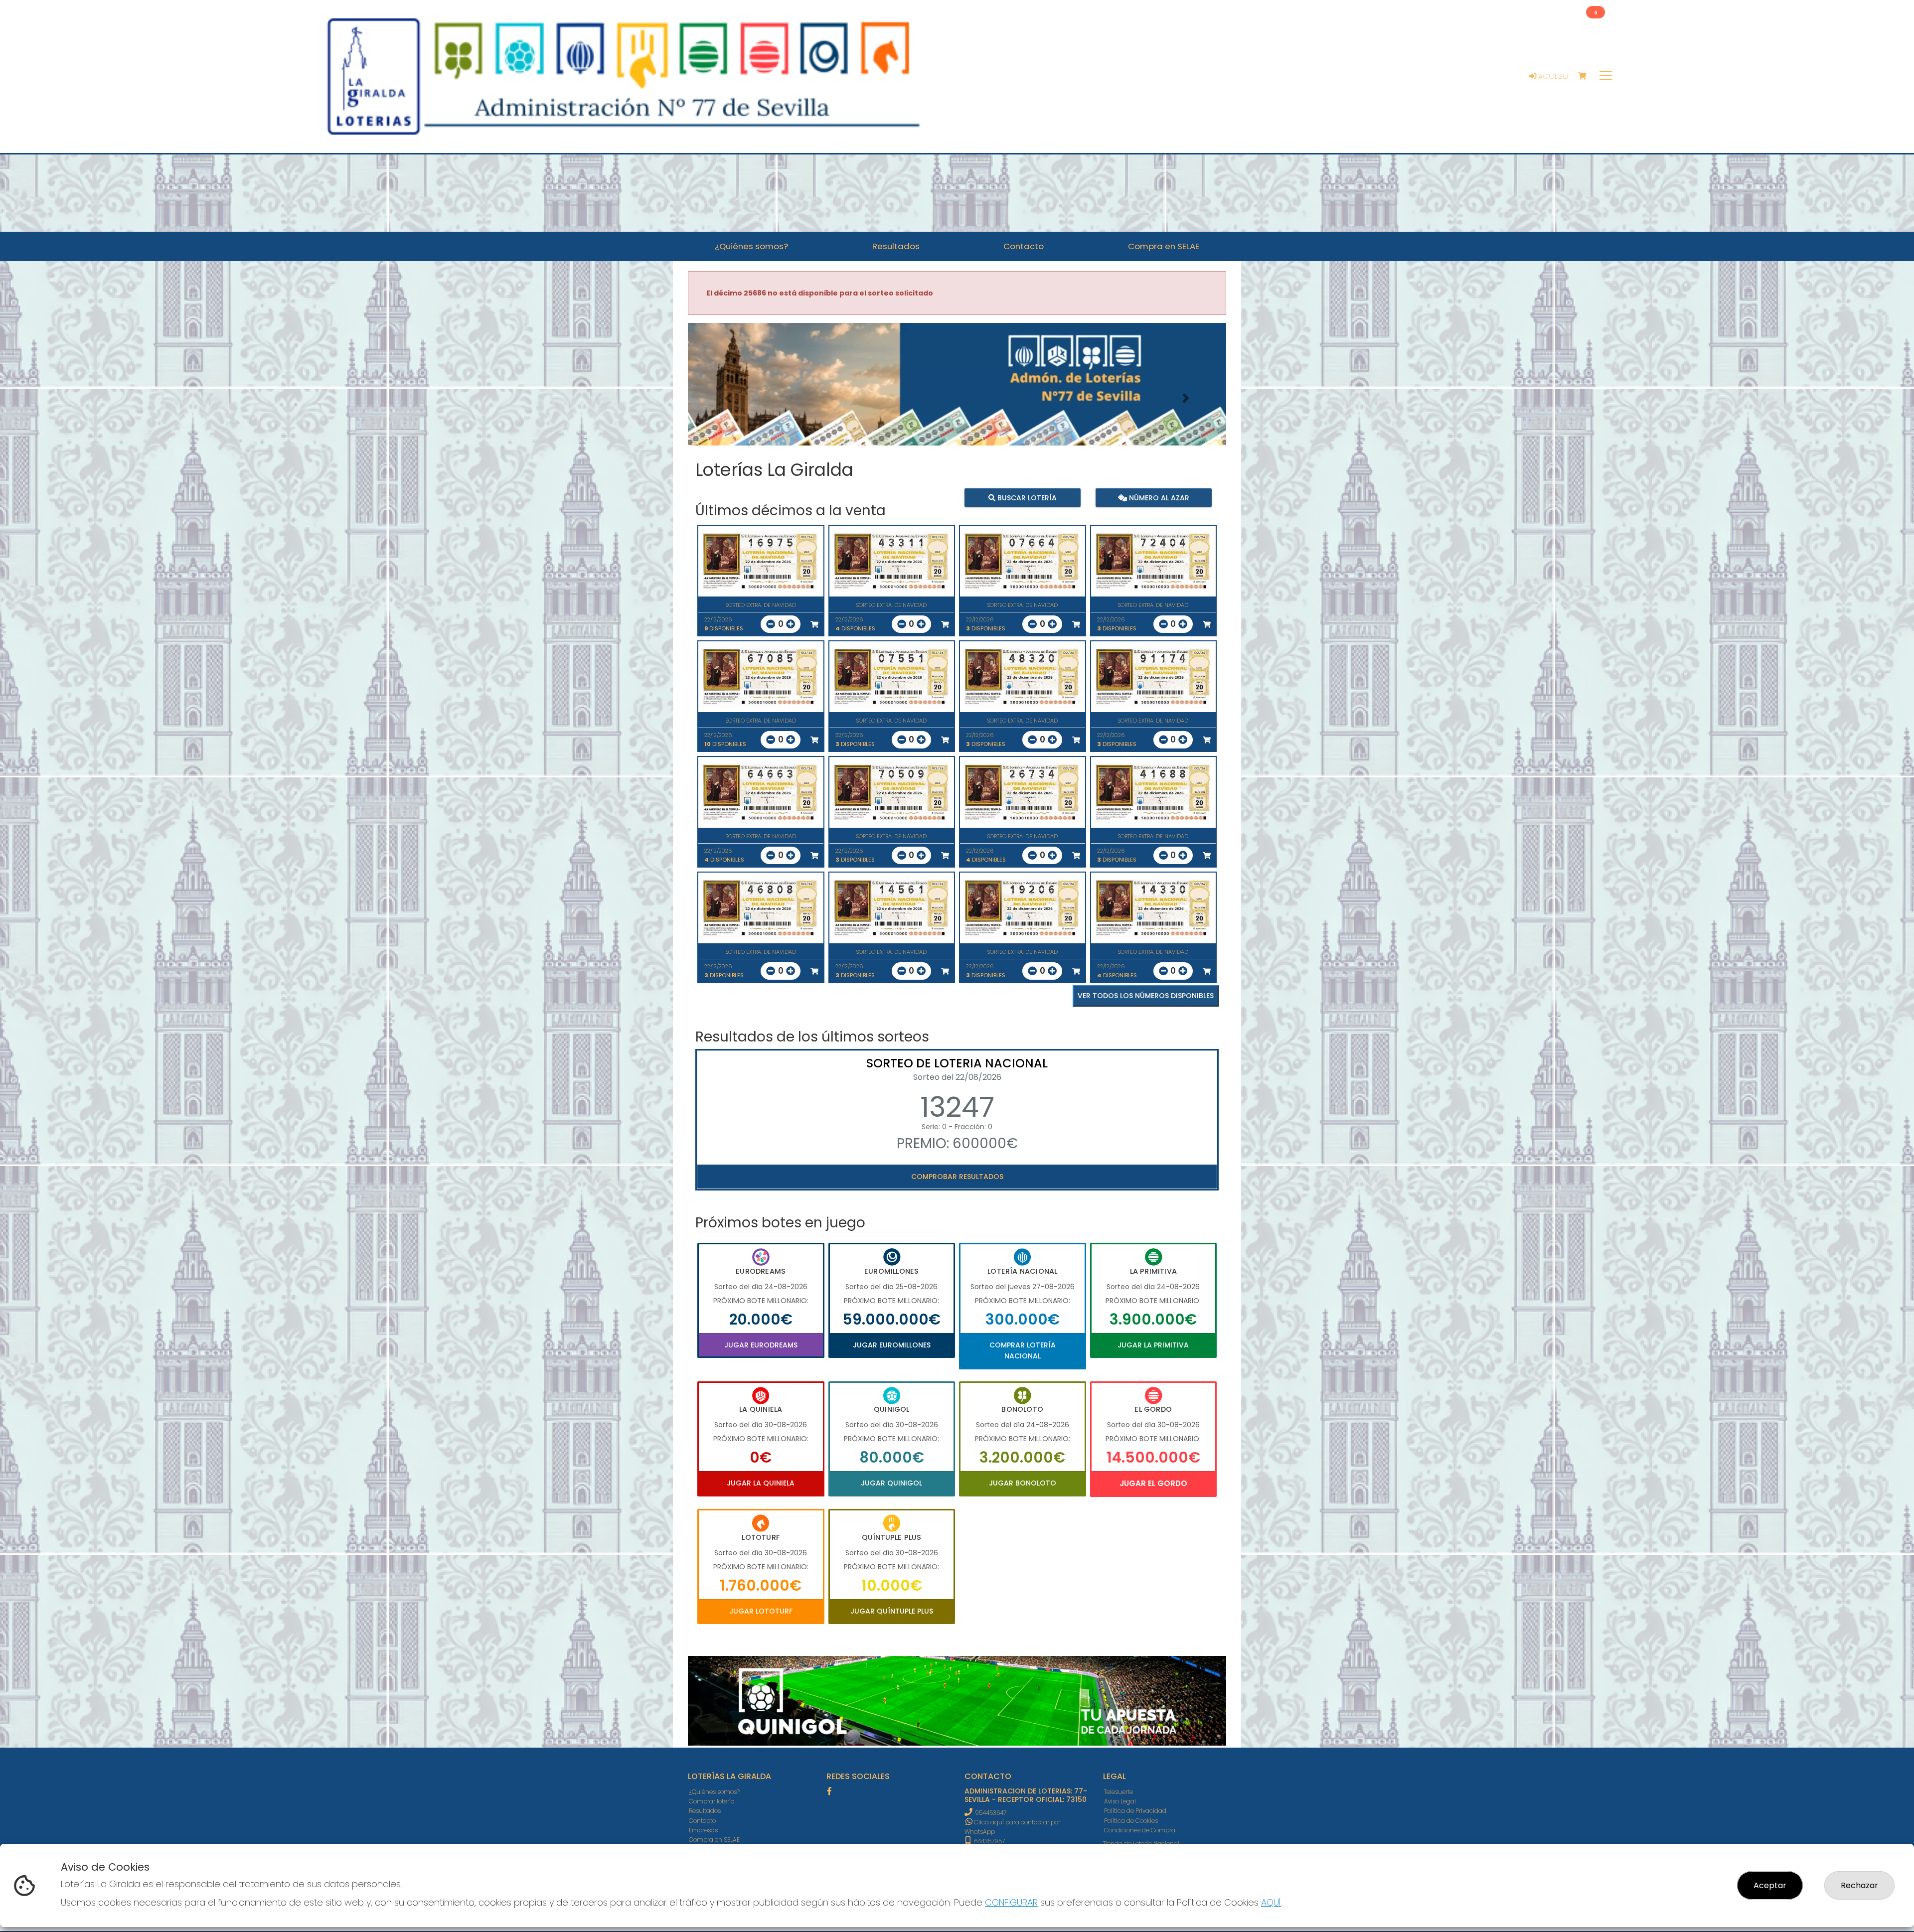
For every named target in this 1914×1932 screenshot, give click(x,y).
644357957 (989, 1841)
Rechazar (1859, 1885)
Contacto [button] (1024, 246)
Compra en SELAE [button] (1164, 246)
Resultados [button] (896, 246)
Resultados (705, 1811)
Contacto (702, 1821)
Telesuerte (1118, 1792)
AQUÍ (1271, 1902)
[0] (1587, 76)
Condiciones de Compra (1140, 1830)
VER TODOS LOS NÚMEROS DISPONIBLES (1146, 996)
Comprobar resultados (957, 1177)
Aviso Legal (1120, 1801)
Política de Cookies (1131, 1821)
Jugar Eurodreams (761, 1345)
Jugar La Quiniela (761, 1483)
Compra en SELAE (714, 1840)
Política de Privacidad (1135, 1811)
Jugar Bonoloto (1023, 1483)
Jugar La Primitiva (1153, 1345)
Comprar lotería (712, 1801)
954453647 (991, 1813)
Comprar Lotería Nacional (1023, 1350)
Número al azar (1158, 497)
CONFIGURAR (1011, 1902)
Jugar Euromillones (892, 1345)
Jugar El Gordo (1153, 1483)
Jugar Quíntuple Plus (892, 1611)
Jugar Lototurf (761, 1611)
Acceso (1552, 76)
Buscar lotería (1026, 497)
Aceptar (1770, 1885)
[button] (728, 398)
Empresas (703, 1830)
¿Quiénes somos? (714, 1792)
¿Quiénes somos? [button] (751, 246)
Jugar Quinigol (891, 1483)
